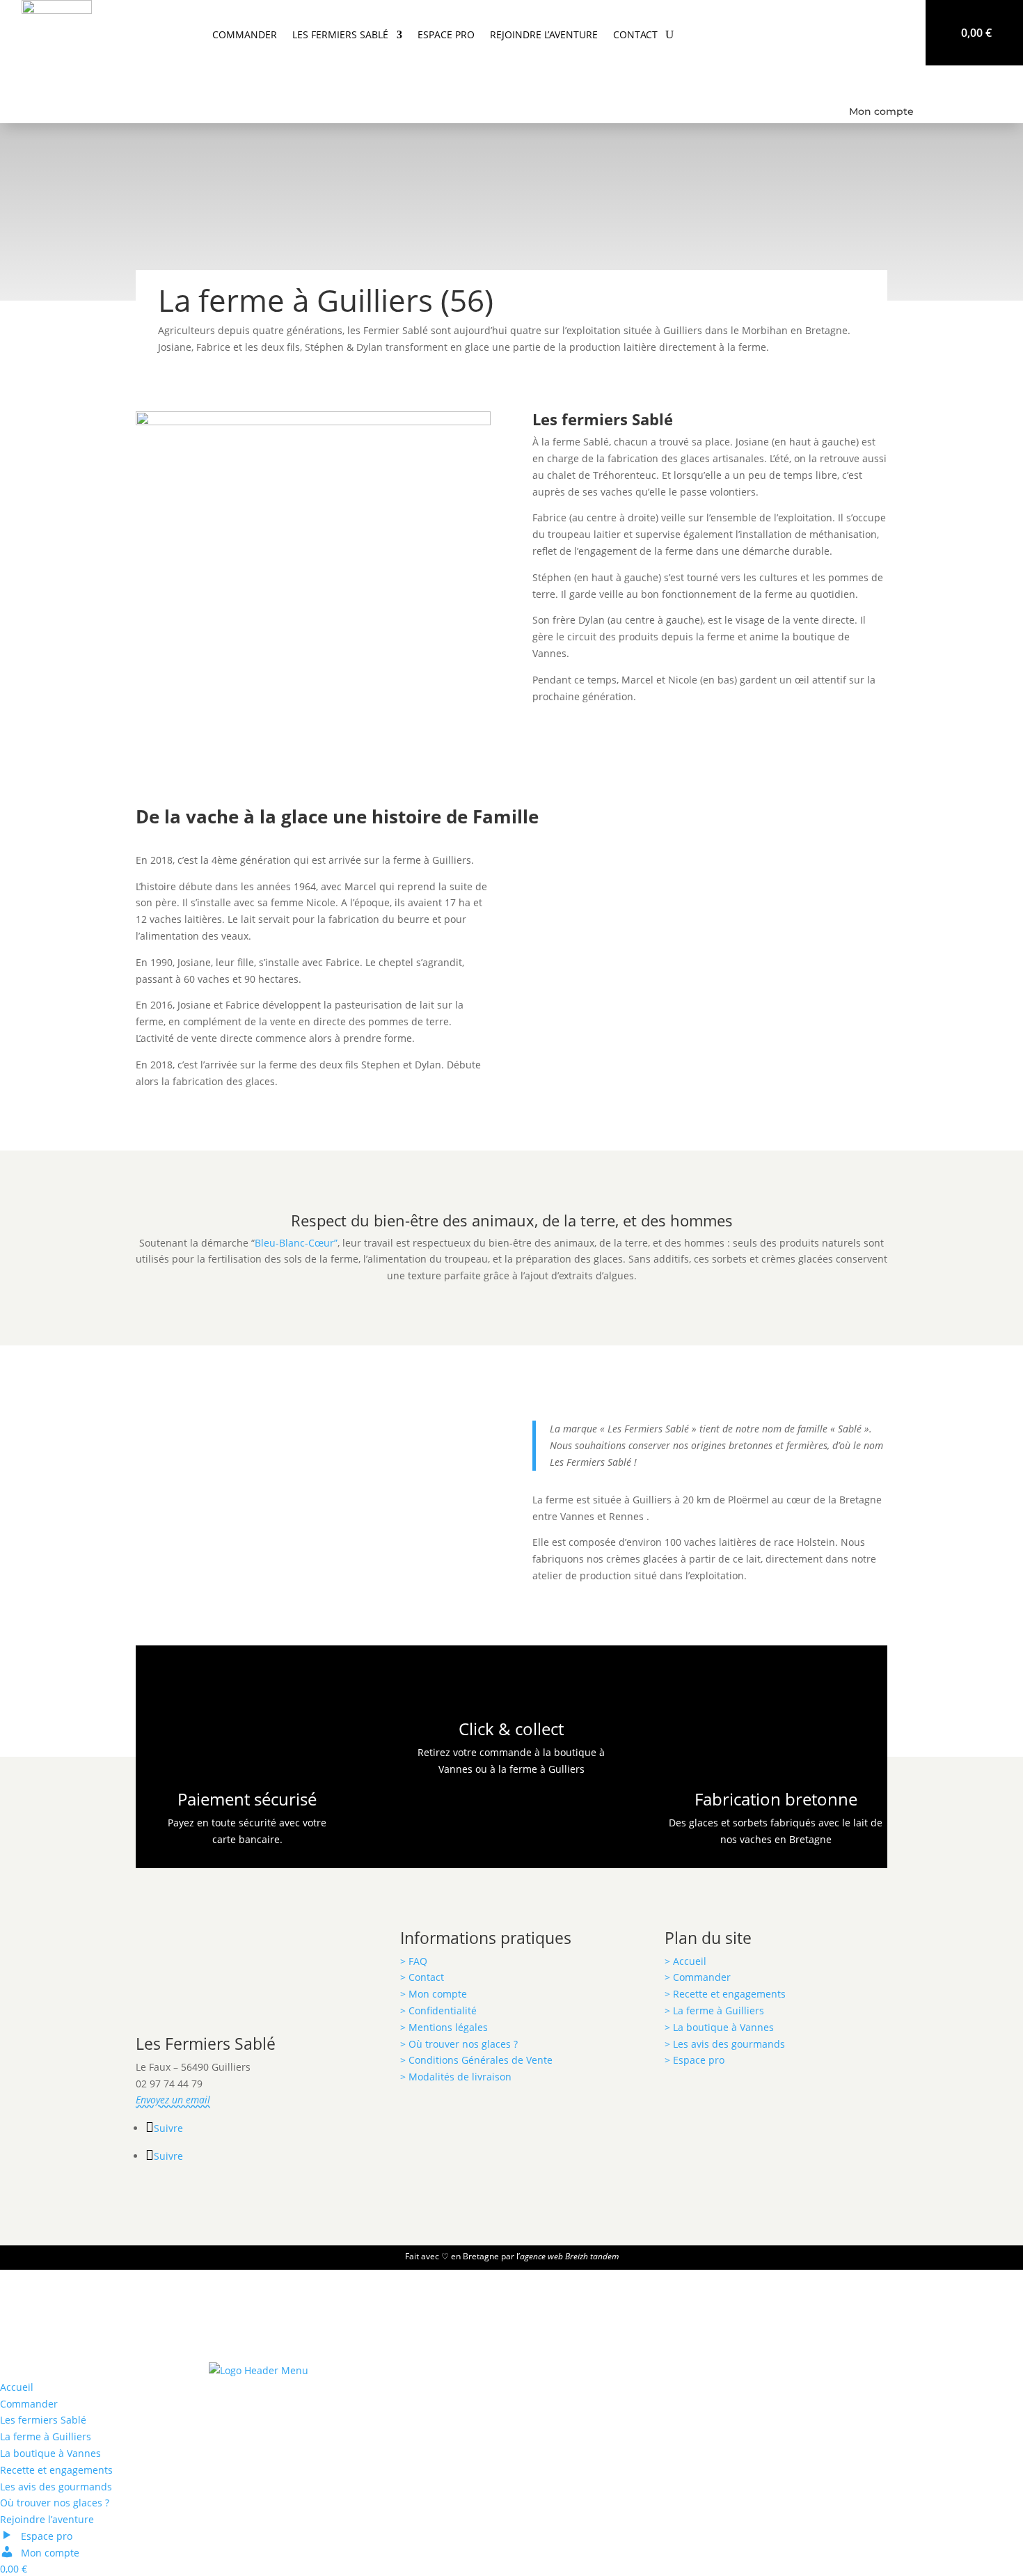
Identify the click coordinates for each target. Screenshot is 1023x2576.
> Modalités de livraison (456, 2077)
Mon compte (881, 111)
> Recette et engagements (725, 1994)
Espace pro (446, 34)
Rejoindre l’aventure (544, 34)
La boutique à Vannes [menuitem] (50, 2453)
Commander (245, 34)
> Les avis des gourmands (725, 2044)
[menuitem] (36, 2536)
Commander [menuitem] (29, 2404)
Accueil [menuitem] (17, 2387)
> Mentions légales (444, 2027)
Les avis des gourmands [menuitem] (56, 2487)
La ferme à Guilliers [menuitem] (46, 2436)
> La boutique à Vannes (719, 2027)
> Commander (699, 1977)
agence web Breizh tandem (569, 2256)
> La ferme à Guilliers (714, 2010)
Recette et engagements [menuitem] (56, 2470)
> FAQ (414, 1961)
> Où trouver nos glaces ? (459, 2044)
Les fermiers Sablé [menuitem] (43, 2420)
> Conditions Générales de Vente (476, 2060)
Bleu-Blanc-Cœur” (296, 1243)
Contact (635, 34)
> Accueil (685, 1961)
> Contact (422, 1977)
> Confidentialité (438, 2010)
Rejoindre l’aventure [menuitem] (47, 2519)
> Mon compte (434, 1994)
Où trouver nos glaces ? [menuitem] (55, 2503)
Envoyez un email (173, 2100)
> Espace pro (695, 2060)
